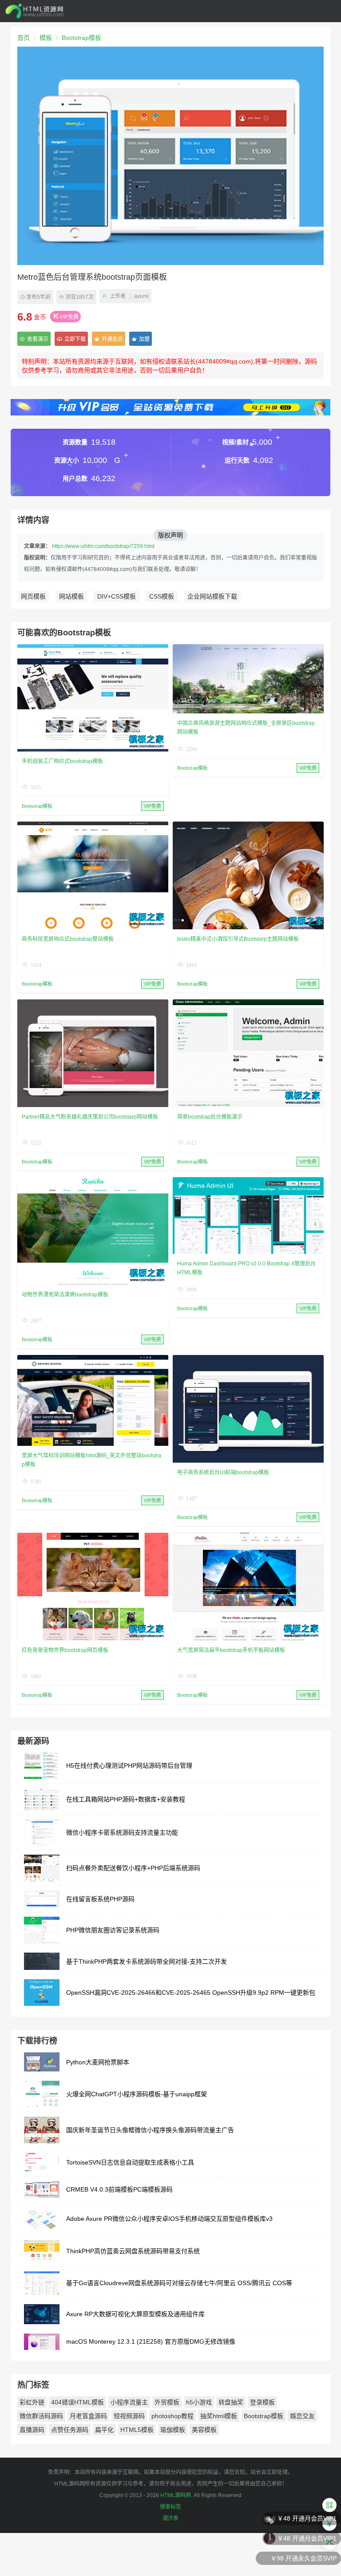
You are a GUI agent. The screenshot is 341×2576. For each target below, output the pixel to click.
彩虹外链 (32, 2402)
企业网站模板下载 (212, 596)
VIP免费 (69, 317)
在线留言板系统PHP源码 (100, 1899)
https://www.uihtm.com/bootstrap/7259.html (103, 546)
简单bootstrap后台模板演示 (210, 1117)
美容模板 (204, 2430)
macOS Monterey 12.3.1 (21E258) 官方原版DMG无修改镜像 (151, 2341)
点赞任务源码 (70, 2430)
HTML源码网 (176, 2495)
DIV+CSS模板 (117, 596)
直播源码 (32, 2430)
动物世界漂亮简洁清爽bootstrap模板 (65, 1295)
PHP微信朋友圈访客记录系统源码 (113, 1930)
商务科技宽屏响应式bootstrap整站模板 (68, 939)
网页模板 (33, 596)
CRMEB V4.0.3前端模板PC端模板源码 (119, 2189)
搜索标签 (170, 2507)
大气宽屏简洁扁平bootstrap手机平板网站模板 (231, 1650)
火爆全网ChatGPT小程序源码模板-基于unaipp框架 (137, 2094)
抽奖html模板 (219, 2416)
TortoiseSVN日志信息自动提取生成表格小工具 (130, 2162)
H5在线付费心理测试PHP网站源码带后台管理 (129, 1766)
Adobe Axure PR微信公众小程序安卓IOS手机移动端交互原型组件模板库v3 (169, 2219)
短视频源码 (129, 2416)
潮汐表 (170, 2518)
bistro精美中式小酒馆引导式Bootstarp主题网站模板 (238, 939)
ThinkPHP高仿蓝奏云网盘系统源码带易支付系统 (133, 2251)
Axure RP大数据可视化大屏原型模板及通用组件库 (135, 2314)
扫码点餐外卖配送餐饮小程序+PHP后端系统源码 (133, 1868)
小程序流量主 (129, 2402)
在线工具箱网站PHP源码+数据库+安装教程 (126, 1799)
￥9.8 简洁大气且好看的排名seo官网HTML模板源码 (265, 2563)
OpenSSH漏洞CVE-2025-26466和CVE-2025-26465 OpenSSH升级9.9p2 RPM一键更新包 (191, 1993)
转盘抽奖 (231, 2402)
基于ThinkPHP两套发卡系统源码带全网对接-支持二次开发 (147, 1961)
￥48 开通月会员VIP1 (307, 2523)
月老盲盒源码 (88, 2416)
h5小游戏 (199, 2402)
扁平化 (104, 2430)
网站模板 (71, 596)
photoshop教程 (172, 2416)
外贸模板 (167, 2402)
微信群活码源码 (41, 2416)
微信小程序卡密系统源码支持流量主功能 (122, 1832)
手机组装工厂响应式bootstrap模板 (62, 761)
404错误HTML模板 (77, 2402)
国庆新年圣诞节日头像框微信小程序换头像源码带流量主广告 (150, 2130)
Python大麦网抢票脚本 (98, 2062)
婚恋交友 (302, 2416)
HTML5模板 (137, 2430)
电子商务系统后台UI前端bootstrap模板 (223, 1472)
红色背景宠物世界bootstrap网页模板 (65, 1650)
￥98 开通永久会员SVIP (303, 2543)
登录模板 (262, 2402)
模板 (46, 38)
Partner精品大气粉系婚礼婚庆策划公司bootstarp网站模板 (90, 1117)
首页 (24, 38)
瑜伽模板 (173, 2430)
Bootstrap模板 (81, 38)
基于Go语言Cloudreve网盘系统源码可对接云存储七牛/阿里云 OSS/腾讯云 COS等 (179, 2283)
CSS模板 (162, 596)
